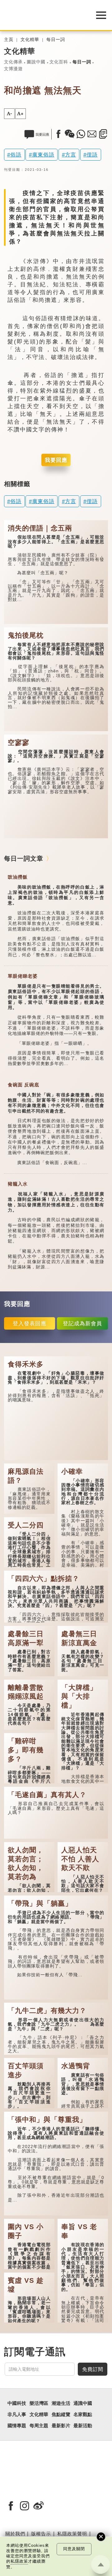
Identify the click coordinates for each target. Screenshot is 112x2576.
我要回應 (56, 460)
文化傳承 (13, 62)
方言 (71, 155)
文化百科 (59, 62)
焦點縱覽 (61, 2414)
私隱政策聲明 (72, 2534)
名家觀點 (83, 2414)
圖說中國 (36, 62)
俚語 (92, 155)
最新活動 (83, 2426)
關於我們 (15, 2534)
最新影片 (61, 2426)
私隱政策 (19, 2561)
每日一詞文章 (24, 858)
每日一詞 (56, 40)
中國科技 (17, 2403)
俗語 (16, 155)
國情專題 (17, 2426)
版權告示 (41, 2534)
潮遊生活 (61, 2403)
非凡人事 (17, 2414)
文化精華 (30, 40)
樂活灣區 (39, 2403)
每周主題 (39, 2426)
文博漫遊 (13, 69)
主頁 (9, 40)
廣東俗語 (43, 155)
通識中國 (83, 2403)
